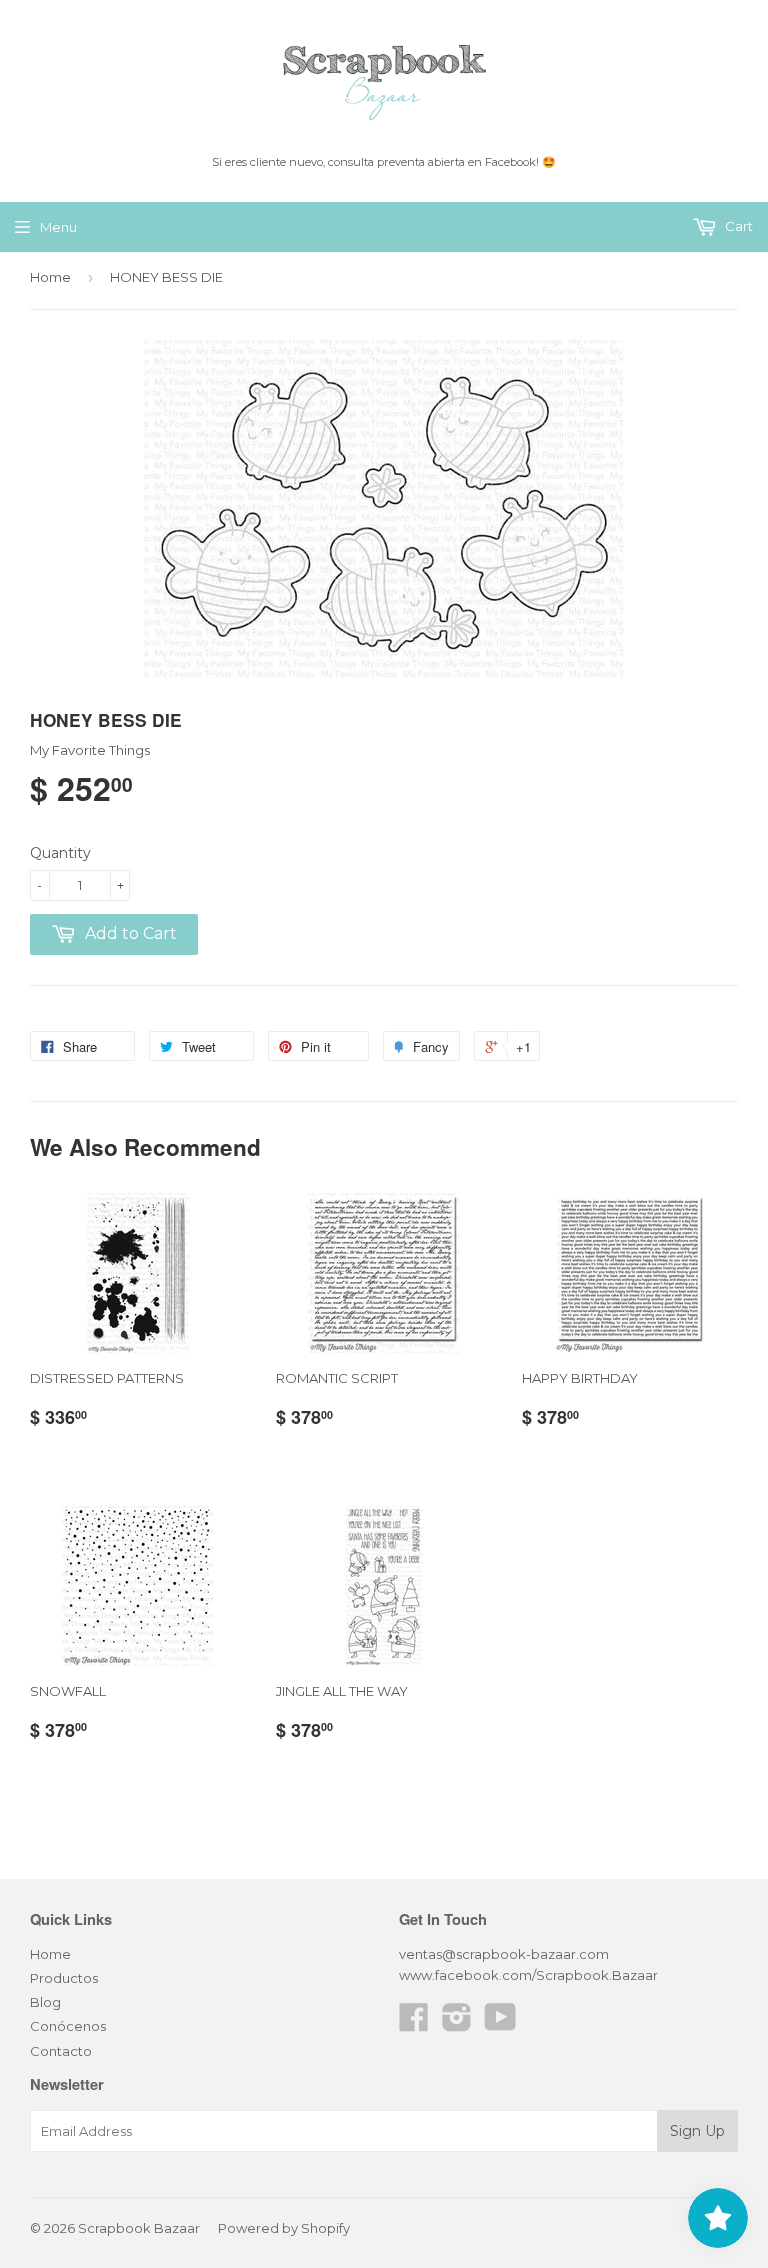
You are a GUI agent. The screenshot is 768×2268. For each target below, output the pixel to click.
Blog (45, 2002)
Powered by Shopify (284, 2228)
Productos (64, 1978)
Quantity (60, 853)
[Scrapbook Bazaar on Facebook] (414, 2024)
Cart (737, 226)
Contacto (61, 2051)
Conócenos (68, 2026)
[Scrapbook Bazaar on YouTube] (500, 2024)
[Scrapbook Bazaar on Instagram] (457, 2024)
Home (50, 277)
